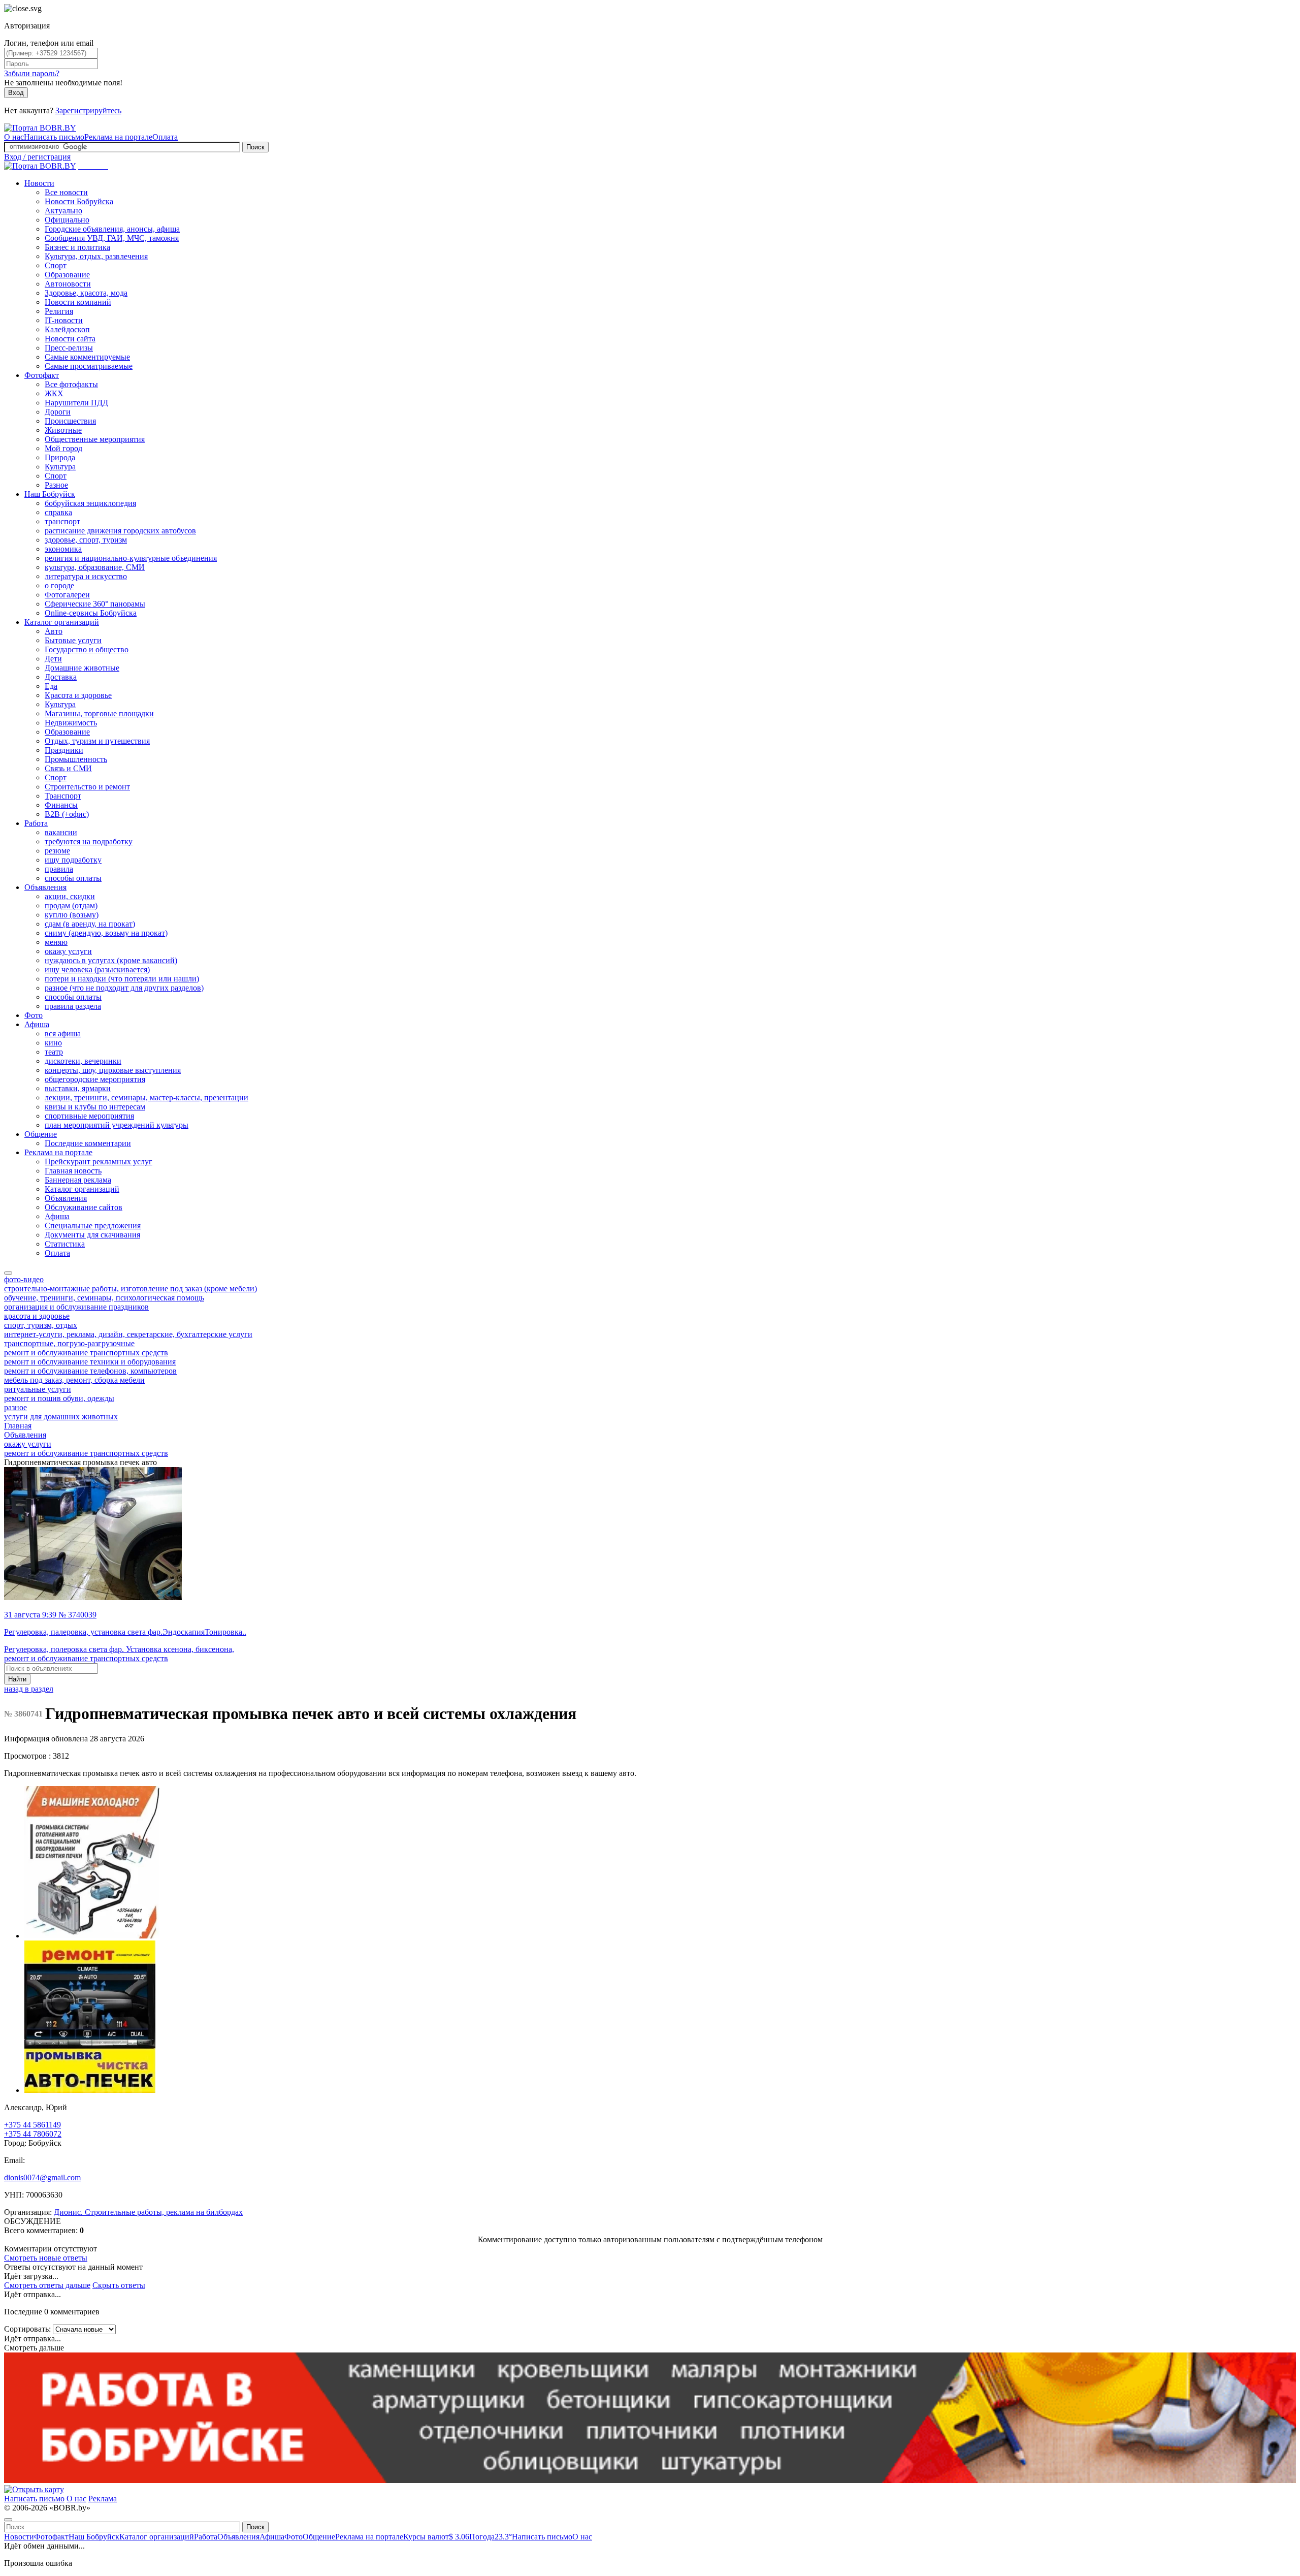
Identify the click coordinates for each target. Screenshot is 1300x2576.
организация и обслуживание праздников (76, 1307)
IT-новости (64, 320)
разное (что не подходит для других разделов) (124, 988)
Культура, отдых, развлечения (96, 256)
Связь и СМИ (68, 768)
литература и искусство (86, 576)
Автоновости (68, 284)
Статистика (65, 1244)
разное (15, 1407)
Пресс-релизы (69, 348)
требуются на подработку (89, 841)
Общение (41, 1134)
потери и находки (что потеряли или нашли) (122, 979)
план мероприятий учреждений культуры (117, 1125)
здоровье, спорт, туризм (86, 540)
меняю (56, 942)
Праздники (64, 750)
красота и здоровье (37, 1316)
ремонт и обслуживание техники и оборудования (90, 1362)
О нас (14, 137)
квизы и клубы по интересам (95, 1107)
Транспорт (63, 796)
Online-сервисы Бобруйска (91, 613)
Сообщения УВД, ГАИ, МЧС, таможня (112, 238)
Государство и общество (87, 649)
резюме (57, 851)
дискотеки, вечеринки (83, 1061)
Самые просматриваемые (89, 366)
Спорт (56, 265)
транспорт (62, 521)
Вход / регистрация (37, 157)
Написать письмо (54, 137)
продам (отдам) (71, 905)
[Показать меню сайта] (8, 1273)
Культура (60, 467)
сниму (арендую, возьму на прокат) (106, 933)
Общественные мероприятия (95, 439)
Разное (56, 485)
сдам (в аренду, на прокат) (90, 924)
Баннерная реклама (78, 1180)
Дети (53, 659)
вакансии (61, 832)
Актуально (63, 211)
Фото (34, 1015)
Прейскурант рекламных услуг (99, 1162)
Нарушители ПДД (76, 403)
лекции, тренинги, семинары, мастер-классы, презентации (147, 1098)
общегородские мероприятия (95, 1079)
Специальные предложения (93, 1226)
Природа (60, 457)
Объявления (45, 887)
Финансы (61, 805)
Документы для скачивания (92, 1235)
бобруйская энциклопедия (90, 503)
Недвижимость (71, 723)
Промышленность (76, 759)
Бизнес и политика (77, 247)
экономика (63, 549)
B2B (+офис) (67, 814)
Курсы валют (436, 2537)
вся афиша (63, 1033)
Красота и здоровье (78, 695)
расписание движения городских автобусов (120, 531)
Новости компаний (78, 302)
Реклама (103, 2499)
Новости (39, 183)
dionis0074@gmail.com (42, 2177)
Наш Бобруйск (50, 494)
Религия (59, 311)
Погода (491, 2537)
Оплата (165, 137)
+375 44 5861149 (32, 2125)
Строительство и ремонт (87, 787)
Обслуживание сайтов (84, 1207)
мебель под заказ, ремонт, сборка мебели (74, 1380)
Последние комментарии (88, 1143)
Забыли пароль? (32, 73)
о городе (59, 585)
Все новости (66, 192)
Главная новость (73, 1171)
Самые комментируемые (87, 357)
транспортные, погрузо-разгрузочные (69, 1343)
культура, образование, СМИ (95, 567)
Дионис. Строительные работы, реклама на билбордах (148, 2212)
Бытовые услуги (73, 640)
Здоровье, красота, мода (86, 293)
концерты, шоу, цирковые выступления (113, 1070)
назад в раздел (29, 1689)
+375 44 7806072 (33, 2134)
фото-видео (24, 1279)
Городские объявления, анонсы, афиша (112, 229)
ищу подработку (73, 860)
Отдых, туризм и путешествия (97, 741)
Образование (67, 275)
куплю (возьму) (72, 915)
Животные (63, 430)
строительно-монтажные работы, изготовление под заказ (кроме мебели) (131, 1289)
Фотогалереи (67, 595)
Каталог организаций (62, 622)
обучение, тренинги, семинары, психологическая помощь (104, 1298)
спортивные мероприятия (89, 1116)
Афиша (37, 1024)
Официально (67, 220)
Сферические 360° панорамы (95, 604)
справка (58, 512)
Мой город (63, 448)
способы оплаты (73, 878)
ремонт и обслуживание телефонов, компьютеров (90, 1371)
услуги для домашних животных (61, 1417)
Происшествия (70, 421)
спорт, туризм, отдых (41, 1325)
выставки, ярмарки (78, 1088)
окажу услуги (68, 951)
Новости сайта (70, 339)
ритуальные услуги (38, 1389)
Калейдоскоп (67, 329)
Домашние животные (82, 668)
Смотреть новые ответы (46, 2258)
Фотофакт (42, 375)
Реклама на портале (118, 137)
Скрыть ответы (119, 2285)
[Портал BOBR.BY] (40, 128)
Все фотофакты (71, 384)
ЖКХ (54, 393)
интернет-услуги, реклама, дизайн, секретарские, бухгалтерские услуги (128, 1334)
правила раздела (73, 1006)
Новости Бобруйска (79, 201)
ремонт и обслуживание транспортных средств (86, 1353)
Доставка (61, 677)
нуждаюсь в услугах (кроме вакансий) (111, 960)
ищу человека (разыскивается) (97, 969)
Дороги (58, 412)
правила (59, 869)
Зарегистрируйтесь (88, 110)
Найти (17, 1679)
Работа (36, 823)
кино (53, 1043)
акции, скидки (70, 896)
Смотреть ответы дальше (47, 2285)
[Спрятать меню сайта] (8, 2520)
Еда (51, 686)
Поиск (255, 147)
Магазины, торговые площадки (99, 713)
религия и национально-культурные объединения (131, 558)
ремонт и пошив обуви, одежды (59, 1398)
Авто (54, 631)
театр (54, 1052)
